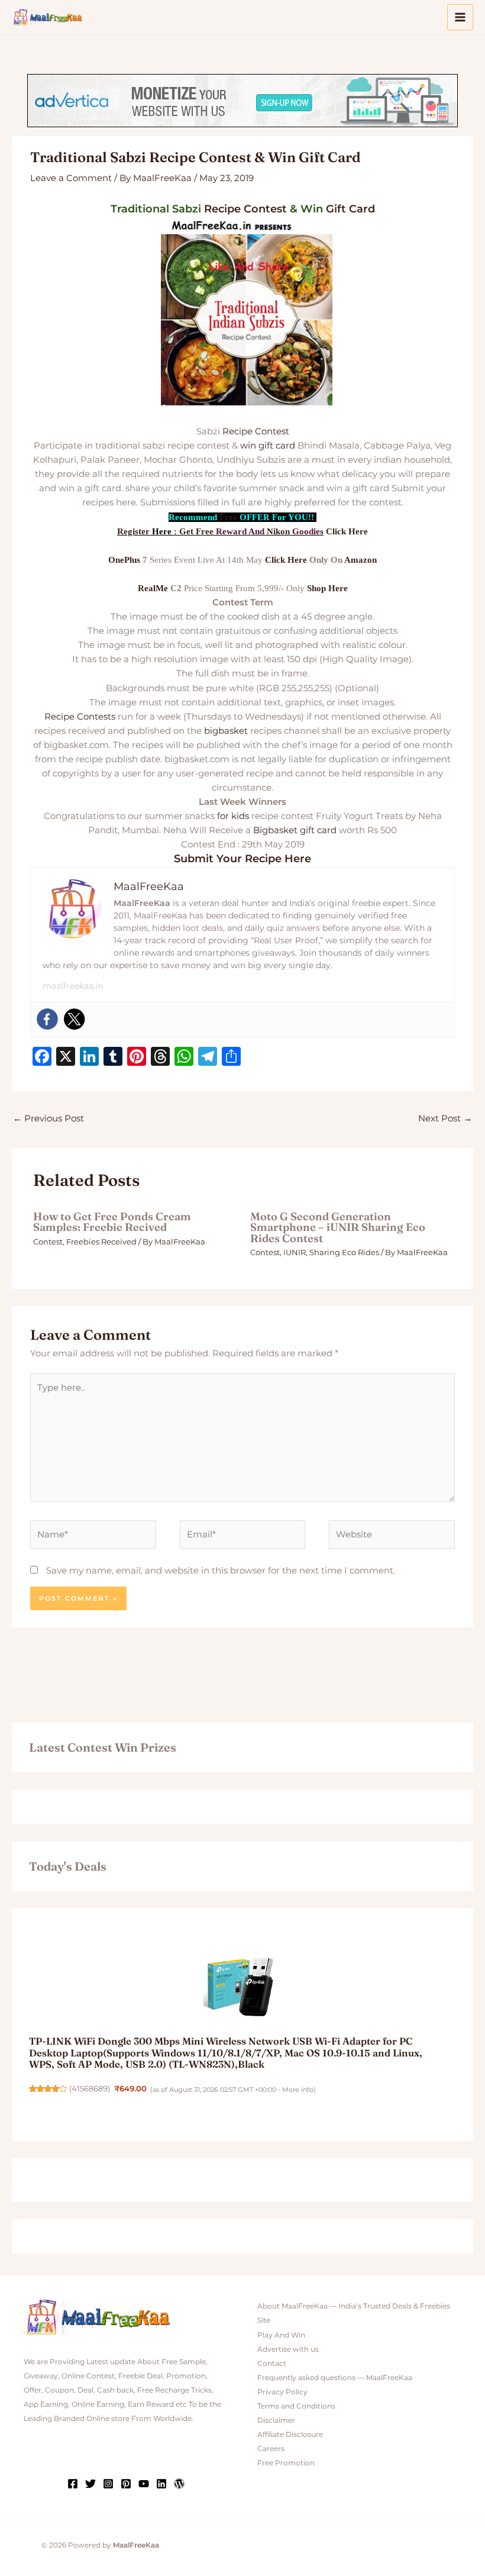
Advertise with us (288, 2349)
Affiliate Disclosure (290, 2435)
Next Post (445, 1118)
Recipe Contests (80, 717)
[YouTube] (144, 2484)
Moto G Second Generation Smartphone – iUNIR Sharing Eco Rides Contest (338, 1227)
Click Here (347, 531)
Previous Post (48, 1118)
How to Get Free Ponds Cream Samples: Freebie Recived (112, 1222)
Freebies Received (101, 1242)
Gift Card (350, 209)
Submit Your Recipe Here (242, 859)
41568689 (90, 2089)
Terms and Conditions (296, 2406)
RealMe (153, 588)
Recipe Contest (256, 431)
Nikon (278, 531)
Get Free (196, 531)
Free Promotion (286, 2463)
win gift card (268, 446)
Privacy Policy (282, 2392)
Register (133, 531)
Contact (272, 2364)
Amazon (360, 560)
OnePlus (124, 560)
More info (298, 2090)
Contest (265, 209)
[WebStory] (179, 2484)
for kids (233, 816)
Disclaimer (276, 2420)
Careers (271, 2449)
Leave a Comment (71, 178)
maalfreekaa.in (73, 986)
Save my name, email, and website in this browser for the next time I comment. (221, 1571)
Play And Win (281, 2335)
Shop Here (327, 588)
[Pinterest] (126, 2484)
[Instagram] (108, 2484)
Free (228, 517)
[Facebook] (47, 1019)
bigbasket (226, 731)
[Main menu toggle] (460, 17)
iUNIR (295, 1252)
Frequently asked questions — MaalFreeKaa (335, 2378)
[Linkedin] (161, 2484)
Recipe (222, 209)
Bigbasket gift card (295, 830)
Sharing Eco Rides (344, 1252)
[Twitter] (75, 1019)
